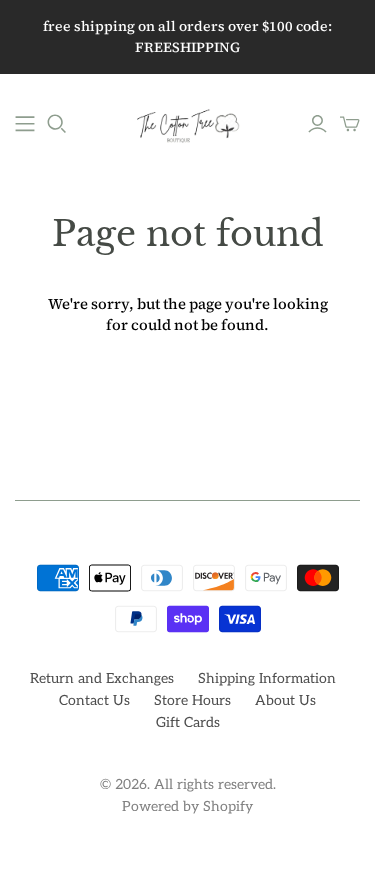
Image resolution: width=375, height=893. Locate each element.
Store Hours (192, 700)
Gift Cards (188, 722)
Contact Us (94, 700)
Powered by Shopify (187, 806)
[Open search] (57, 124)
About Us (285, 700)
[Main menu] (25, 124)
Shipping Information (267, 678)
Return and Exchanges (102, 678)
